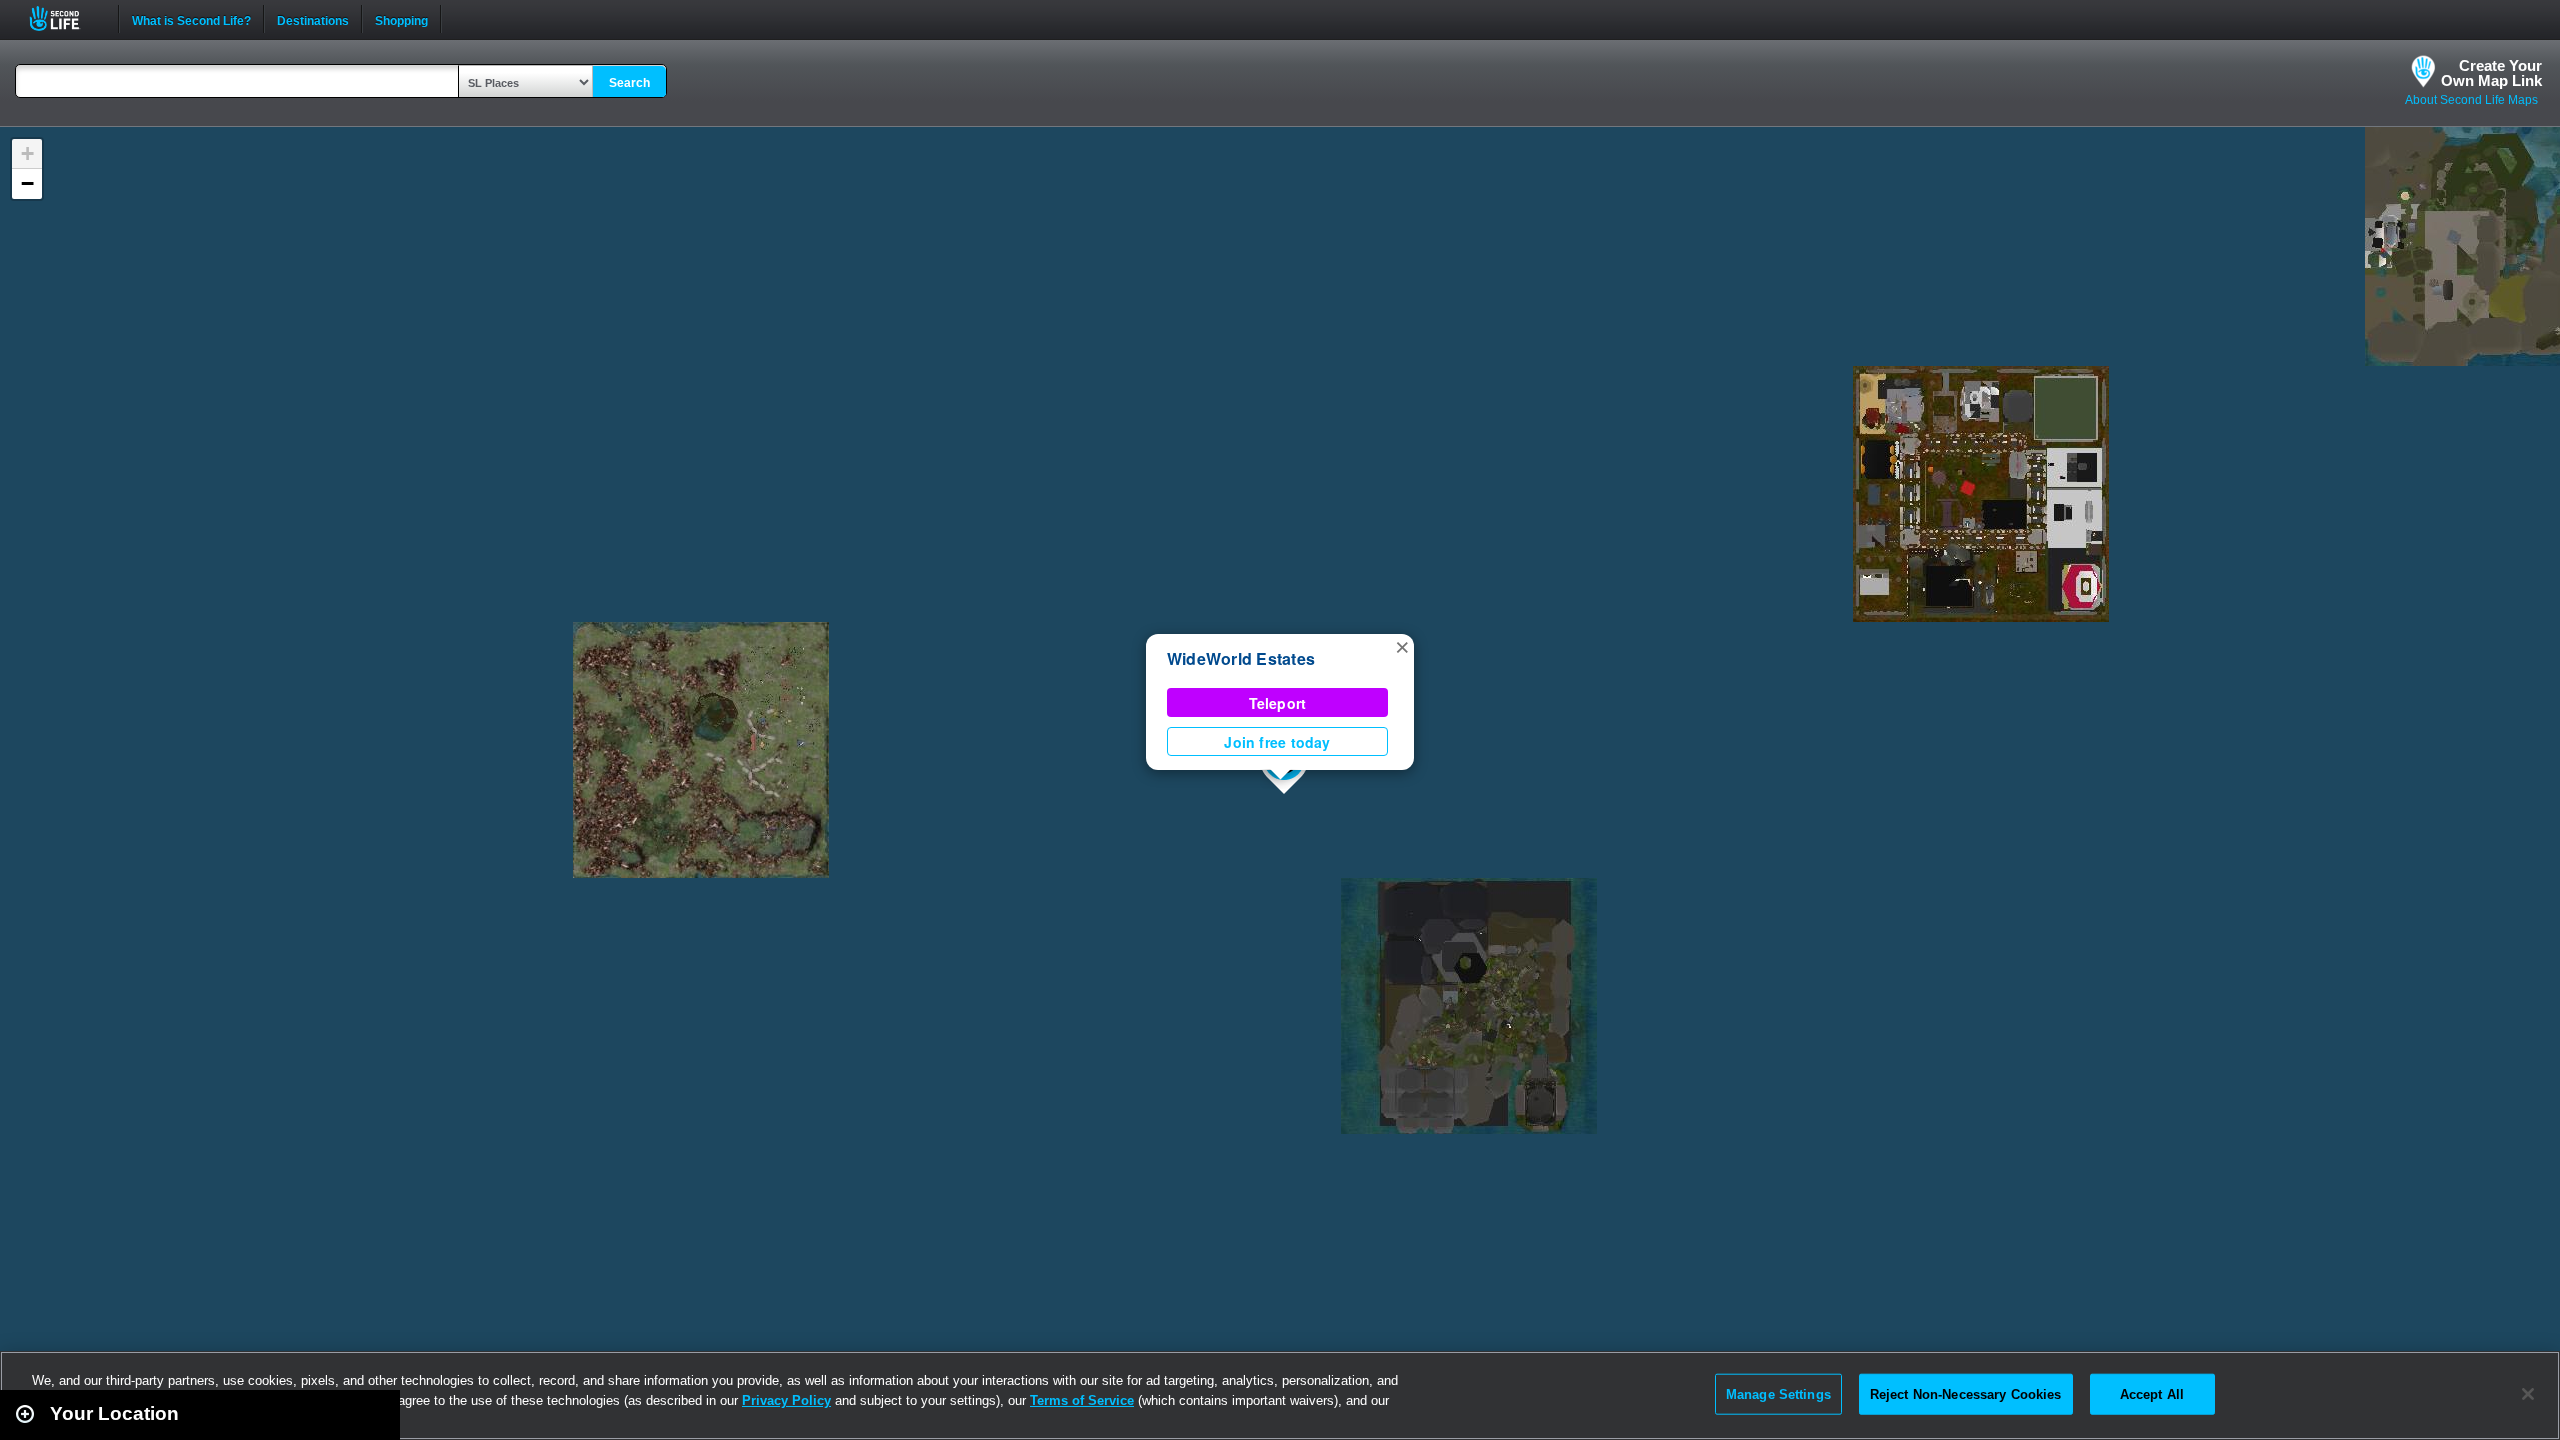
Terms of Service (1082, 1400)
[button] (1402, 646)
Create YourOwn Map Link (2491, 73)
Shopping (401, 19)
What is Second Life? (191, 19)
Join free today (1277, 742)
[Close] (2528, 1394)
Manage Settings (1778, 1393)
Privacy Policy (786, 1400)
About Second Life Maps (2471, 100)
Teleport (1278, 703)
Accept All (2152, 1393)
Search (629, 83)
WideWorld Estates (1241, 658)
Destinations (313, 19)
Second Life (65, 18)
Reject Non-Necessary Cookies (1966, 1393)
